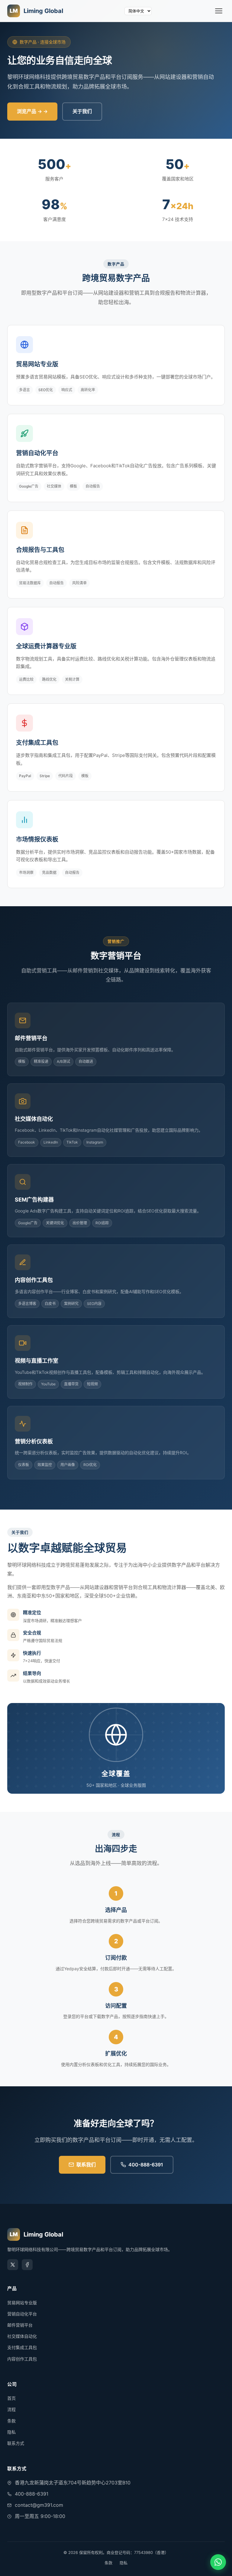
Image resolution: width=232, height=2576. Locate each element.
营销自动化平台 (22, 2314)
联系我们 (86, 2165)
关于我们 (82, 111)
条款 (11, 2421)
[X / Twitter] (13, 2265)
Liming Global (36, 11)
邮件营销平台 (20, 2325)
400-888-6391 (146, 2165)
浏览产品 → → (32, 111)
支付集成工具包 (22, 2347)
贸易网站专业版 (22, 2303)
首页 (11, 2398)
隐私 (11, 2432)
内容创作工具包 (22, 2359)
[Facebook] (27, 2265)
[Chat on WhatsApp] (218, 2562)
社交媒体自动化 (22, 2336)
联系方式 (16, 2443)
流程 (11, 2409)
